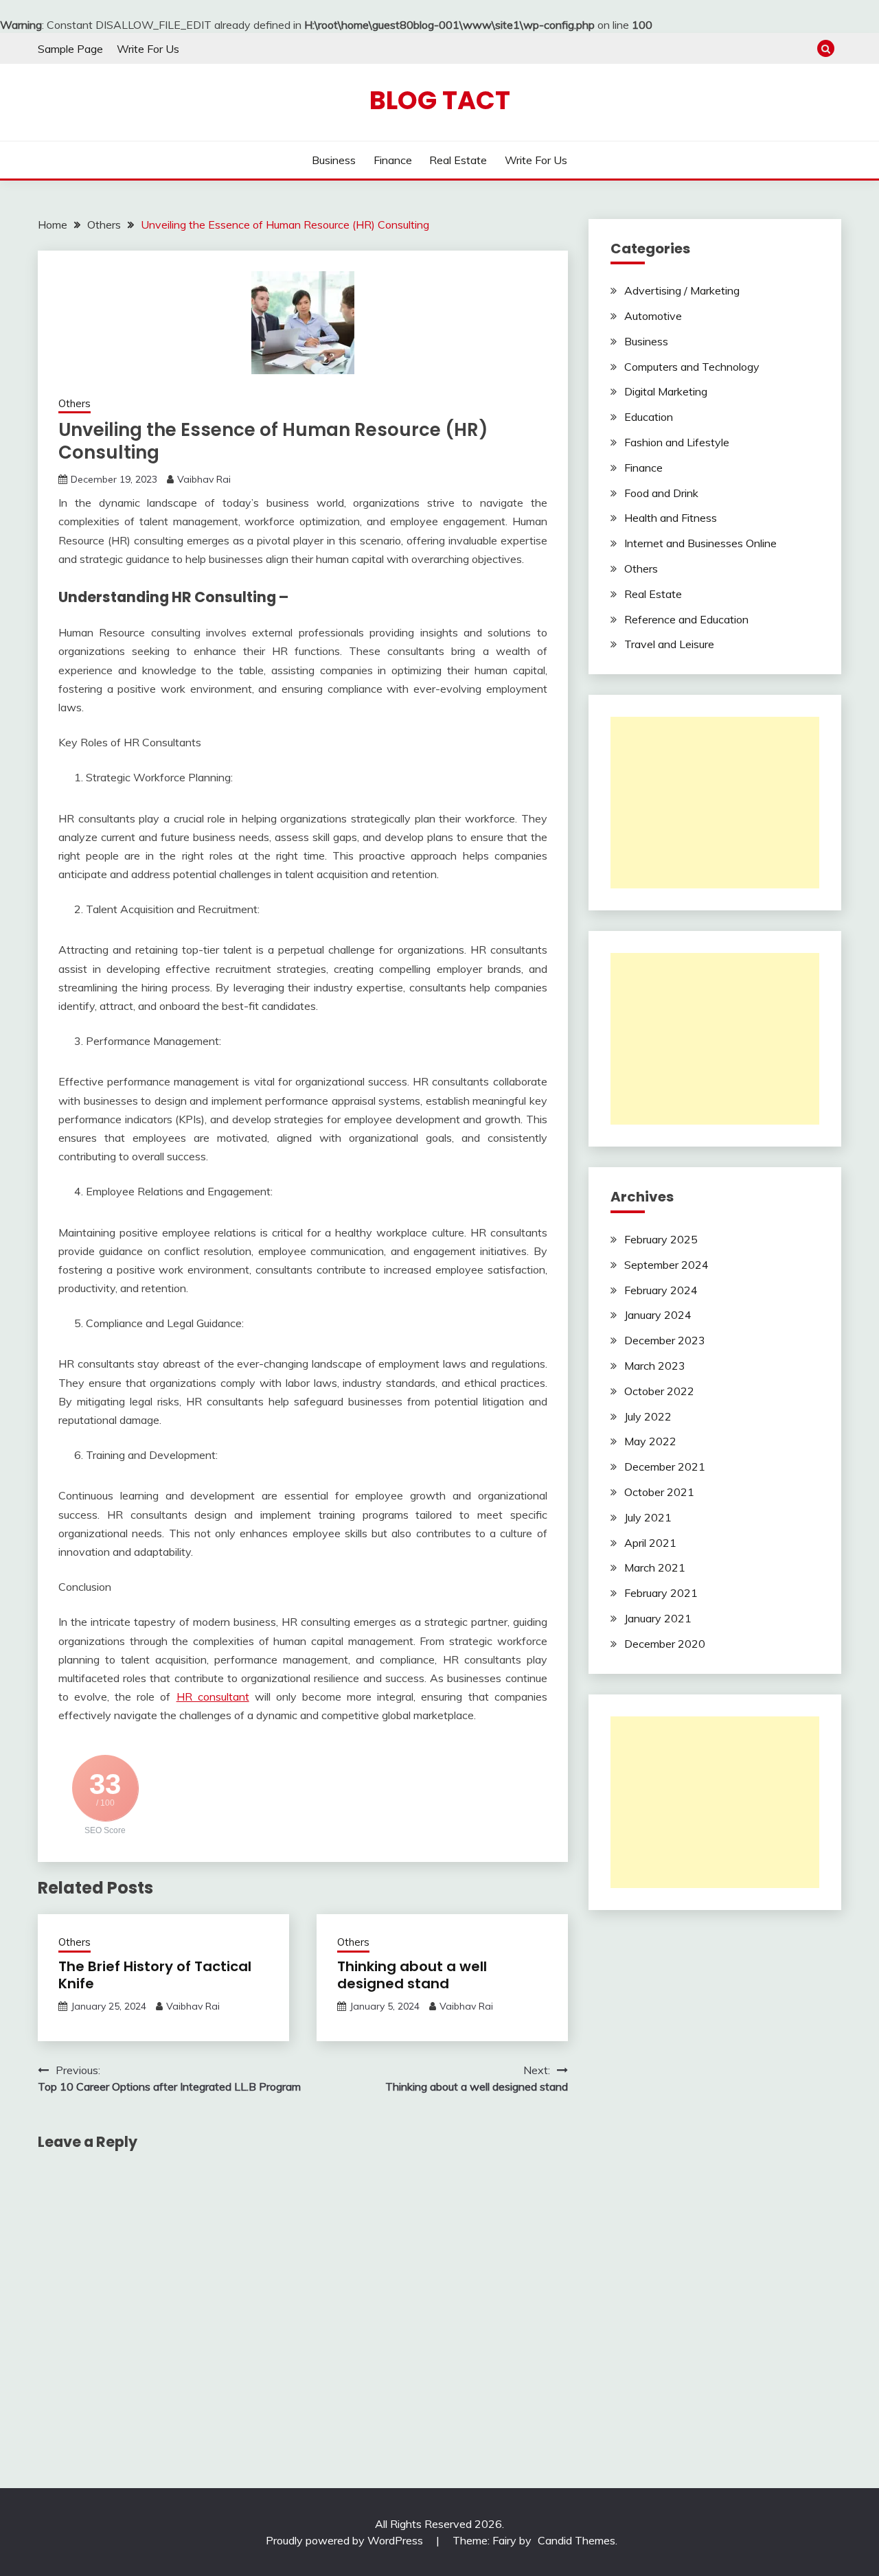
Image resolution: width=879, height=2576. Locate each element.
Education (649, 417)
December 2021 (665, 1467)
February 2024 (661, 1290)
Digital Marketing (666, 391)
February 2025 (661, 1239)
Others (75, 403)
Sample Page (70, 49)
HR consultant (213, 1697)
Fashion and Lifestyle (677, 442)
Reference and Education (686, 619)
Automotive (653, 316)
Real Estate (458, 160)
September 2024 (666, 1265)
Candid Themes (577, 2540)
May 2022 (650, 1441)
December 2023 (665, 1340)
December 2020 (665, 1644)
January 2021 (658, 1618)
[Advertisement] (715, 803)
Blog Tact (440, 100)
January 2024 (658, 1315)
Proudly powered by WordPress (346, 2540)
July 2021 (648, 1517)
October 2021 (659, 1492)
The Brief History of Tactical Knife (155, 1975)
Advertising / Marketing (682, 290)
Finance (393, 160)
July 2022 (648, 1416)
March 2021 (655, 1567)
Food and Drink (661, 493)
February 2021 (661, 1593)
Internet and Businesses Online (700, 543)
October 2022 (659, 1391)
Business (334, 160)
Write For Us (148, 49)
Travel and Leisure (669, 644)
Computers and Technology (692, 367)
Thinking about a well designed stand (412, 1975)
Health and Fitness (671, 518)
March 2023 (655, 1366)
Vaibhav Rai (204, 479)
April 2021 (650, 1543)
